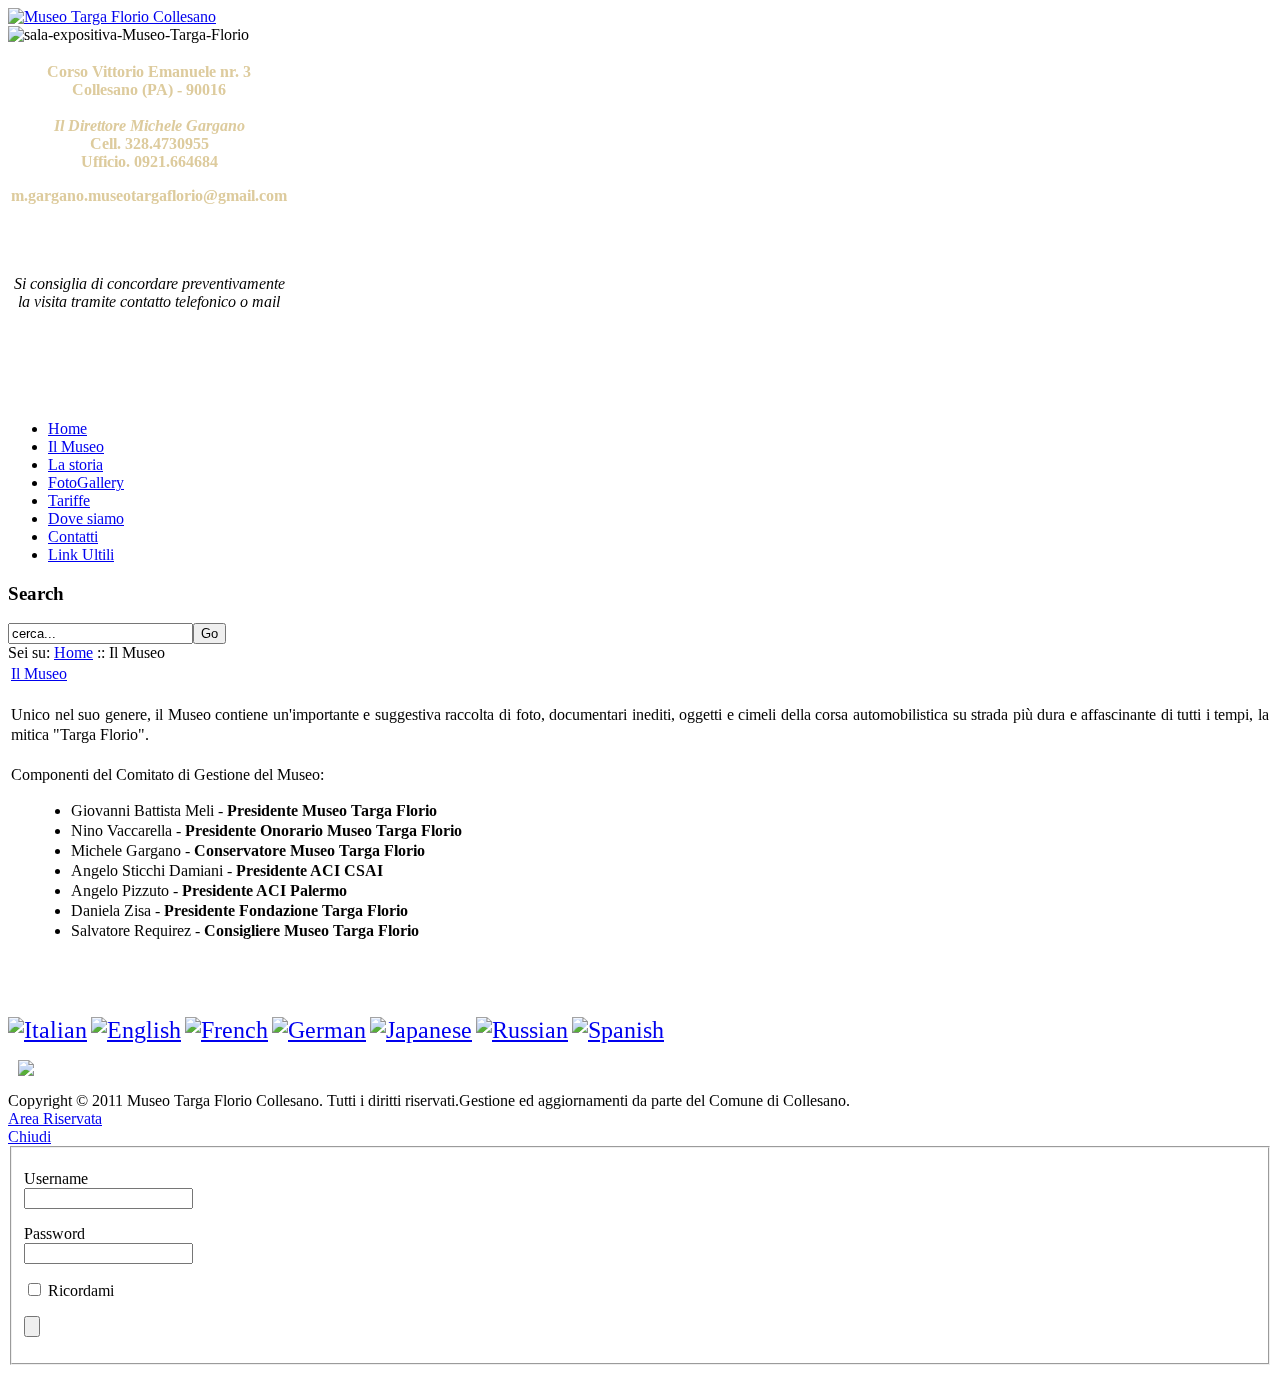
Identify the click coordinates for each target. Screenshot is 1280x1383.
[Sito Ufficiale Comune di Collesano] (21, 1070)
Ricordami (81, 1290)
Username (56, 1178)
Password (54, 1233)
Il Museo (39, 673)
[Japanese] (421, 1030)
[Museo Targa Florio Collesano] (112, 16)
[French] (226, 1030)
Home (73, 652)
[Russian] (522, 1030)
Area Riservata (55, 1118)
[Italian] (47, 1030)
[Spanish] (618, 1030)
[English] (136, 1030)
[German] (319, 1030)
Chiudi (29, 1136)
